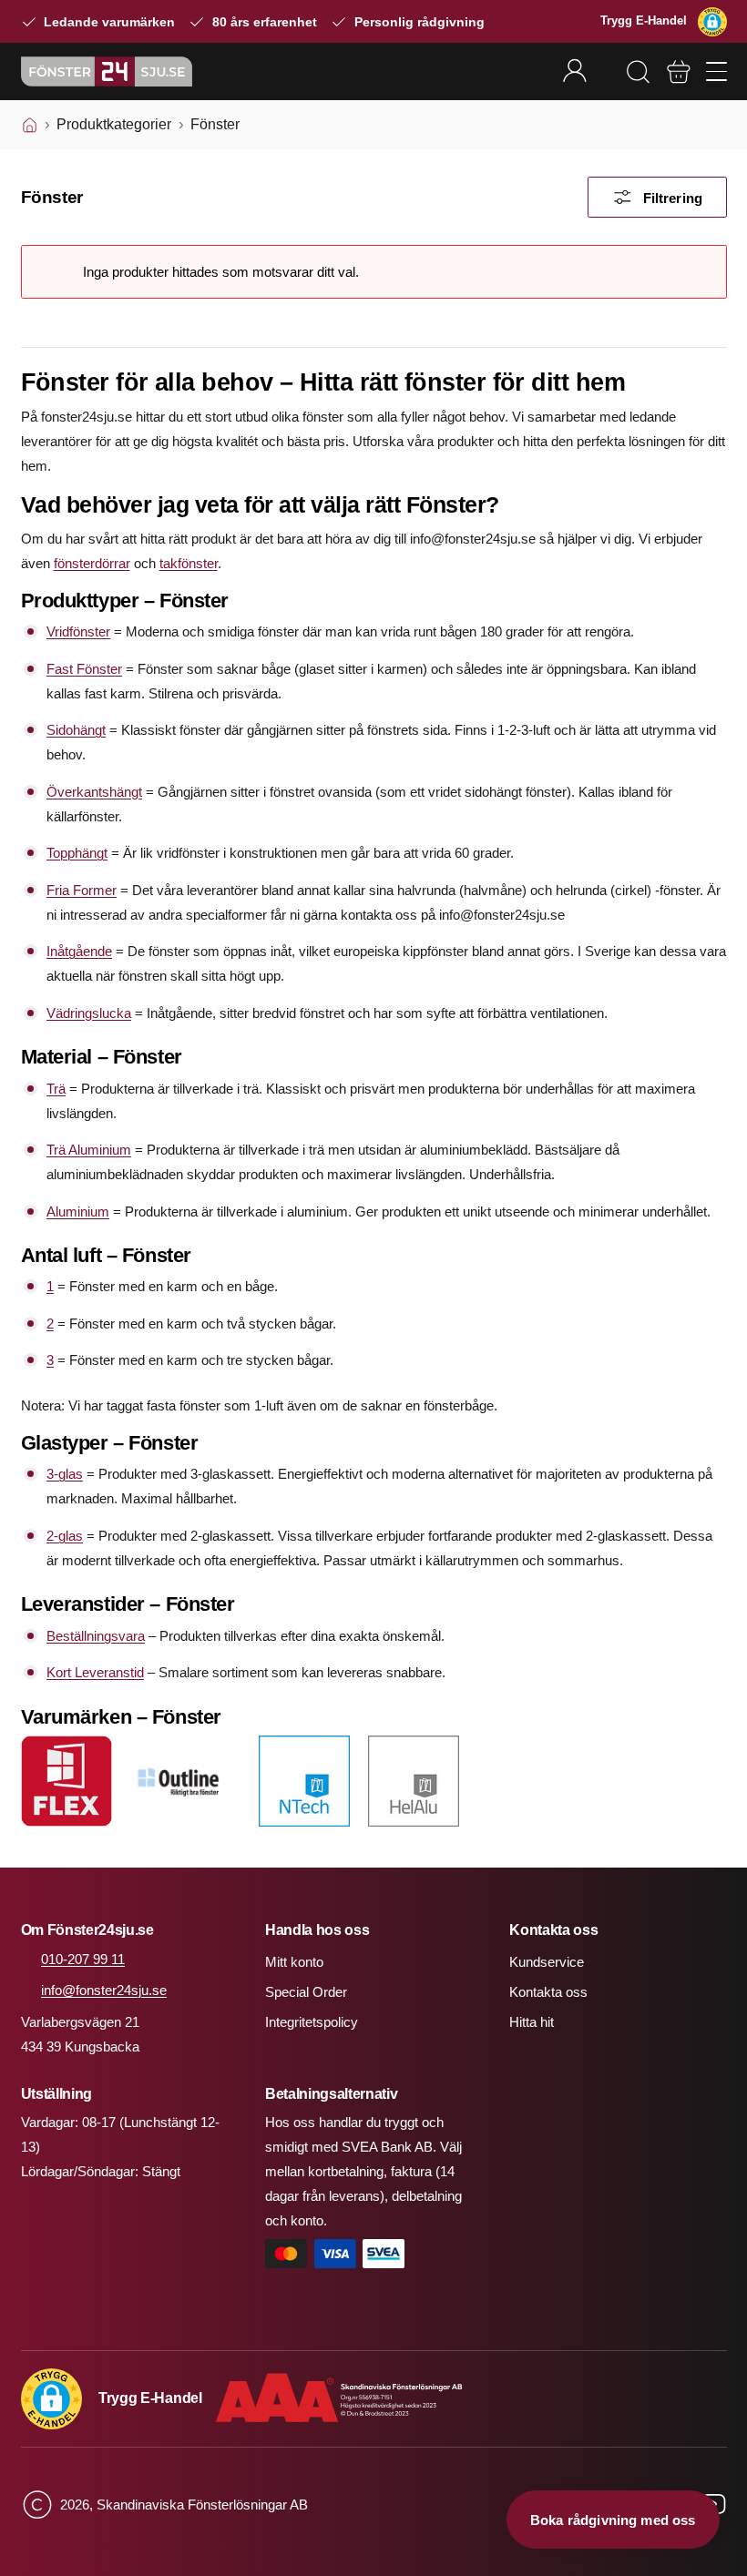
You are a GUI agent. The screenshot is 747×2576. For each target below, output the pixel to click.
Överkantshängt (94, 792)
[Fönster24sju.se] (107, 71)
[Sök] (638, 72)
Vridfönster (78, 631)
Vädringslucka (89, 1013)
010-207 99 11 (83, 1959)
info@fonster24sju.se (104, 1990)
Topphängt (77, 853)
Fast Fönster (84, 669)
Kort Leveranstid (95, 1672)
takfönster (189, 563)
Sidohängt (76, 730)
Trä (56, 1089)
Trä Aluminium (89, 1150)
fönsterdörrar (92, 563)
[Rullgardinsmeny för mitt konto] (586, 71)
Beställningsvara (96, 1636)
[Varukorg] (679, 72)
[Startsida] (30, 125)
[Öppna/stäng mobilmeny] (716, 71)
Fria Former (82, 890)
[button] (712, 22)
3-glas (65, 1474)
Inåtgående (79, 951)
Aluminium (78, 1212)
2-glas (65, 1536)
